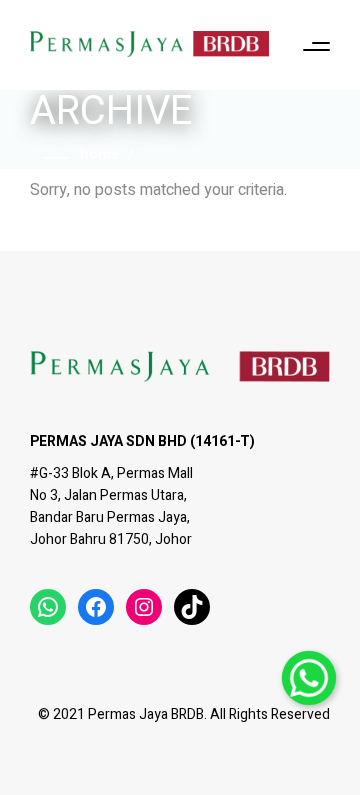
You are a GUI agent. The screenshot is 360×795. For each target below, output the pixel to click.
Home (100, 154)
